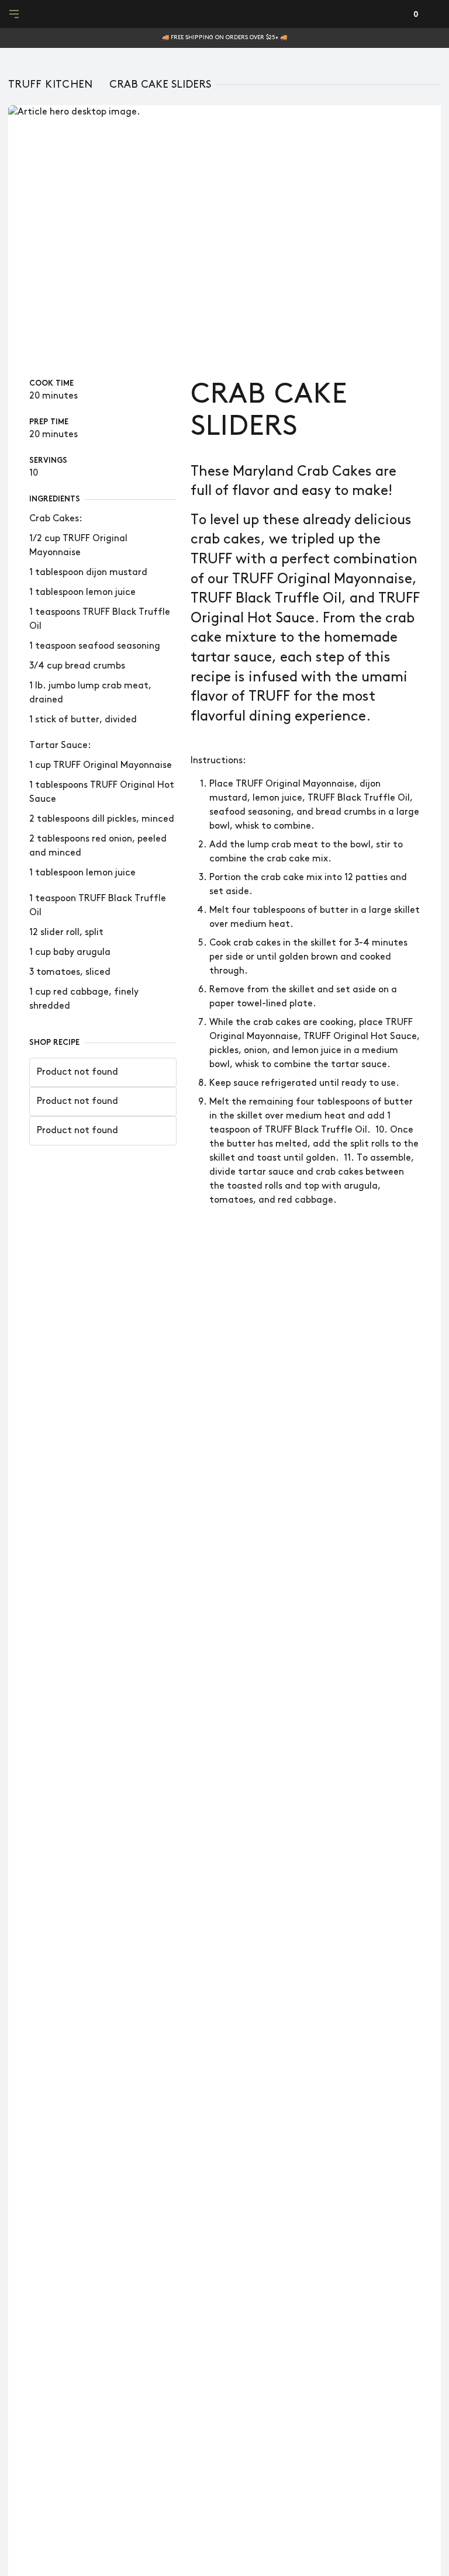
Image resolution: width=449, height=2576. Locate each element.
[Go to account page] (393, 14)
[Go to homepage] (225, 14)
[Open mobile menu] (15, 14)
